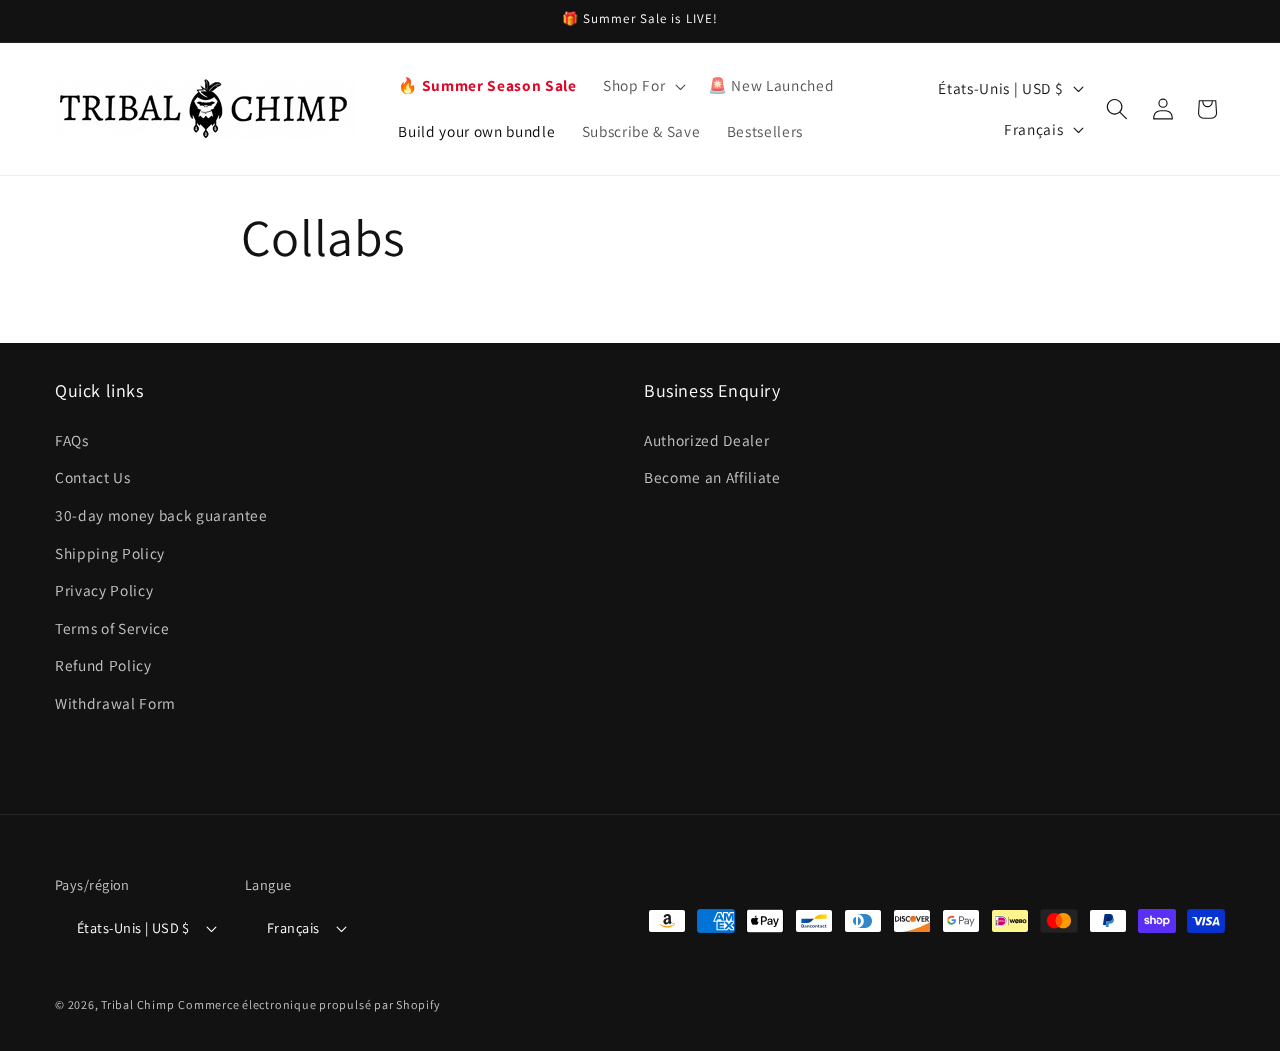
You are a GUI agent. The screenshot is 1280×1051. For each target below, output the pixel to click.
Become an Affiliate (712, 477)
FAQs (72, 440)
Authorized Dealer (706, 440)
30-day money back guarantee (161, 515)
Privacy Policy (104, 590)
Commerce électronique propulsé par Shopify (309, 1004)
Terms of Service (112, 628)
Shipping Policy (110, 553)
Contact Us (93, 477)
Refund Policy (103, 665)
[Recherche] (1117, 109)
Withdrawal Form (115, 703)
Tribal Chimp (137, 1004)
